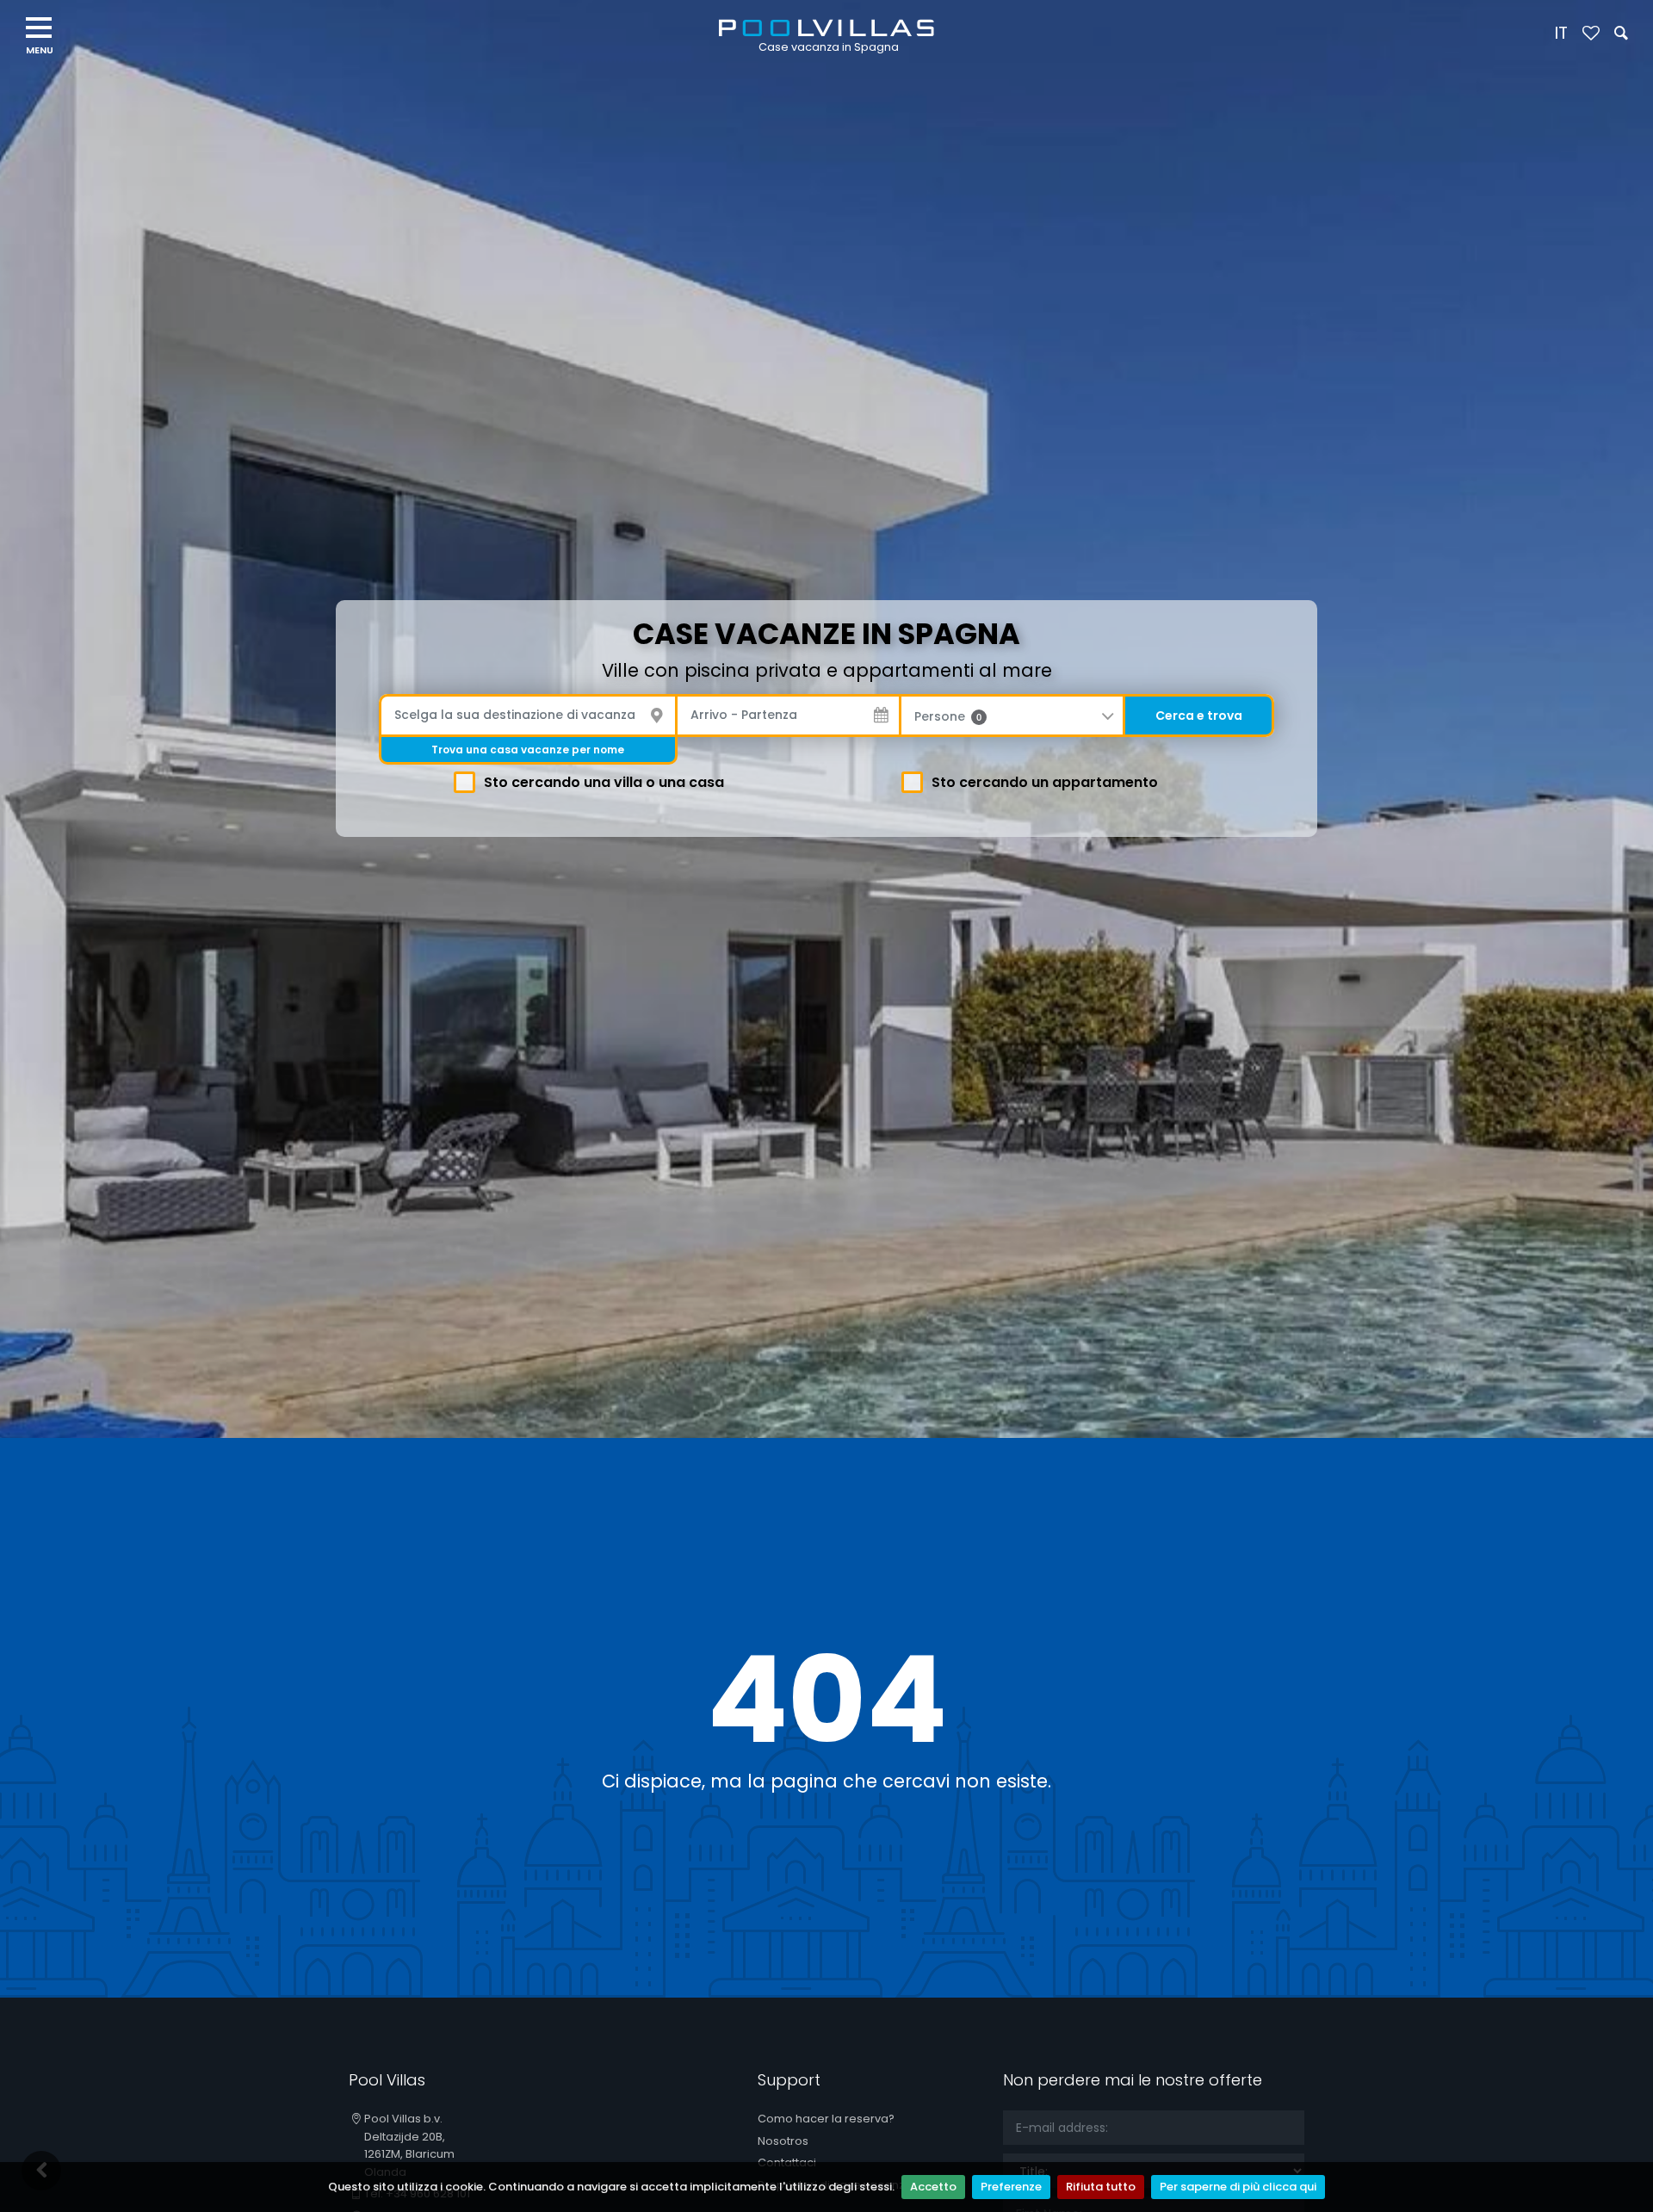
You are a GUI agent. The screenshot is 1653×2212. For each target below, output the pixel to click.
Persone (948, 716)
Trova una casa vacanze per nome (528, 750)
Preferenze (1011, 2187)
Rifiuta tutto (1101, 2187)
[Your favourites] (1591, 34)
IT (1561, 33)
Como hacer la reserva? (826, 2119)
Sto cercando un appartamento (1045, 782)
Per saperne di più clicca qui (1238, 2187)
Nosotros (783, 2141)
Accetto (933, 2187)
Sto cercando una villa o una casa (604, 782)
